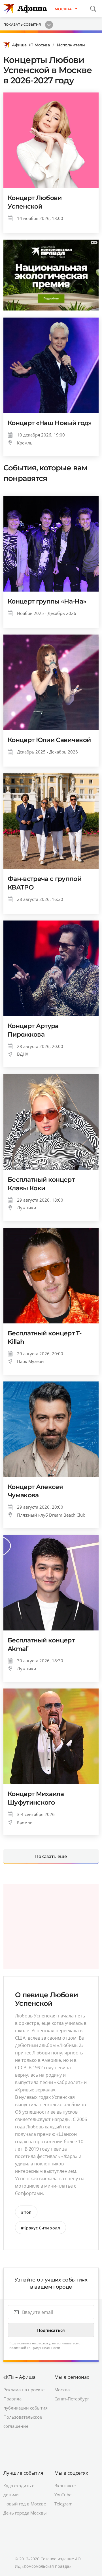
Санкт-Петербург (72, 2399)
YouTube (63, 2495)
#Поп (26, 2212)
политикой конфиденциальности (35, 2348)
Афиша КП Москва (31, 45)
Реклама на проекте (24, 2390)
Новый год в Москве (25, 2504)
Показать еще (51, 1856)
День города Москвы (25, 2513)
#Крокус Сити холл (41, 2228)
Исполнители (71, 45)
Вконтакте (65, 2486)
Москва (62, 2390)
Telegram (63, 2504)
